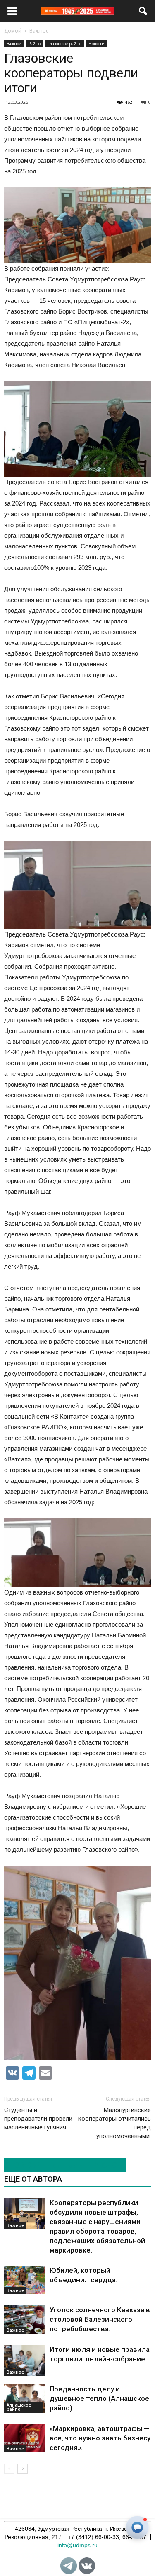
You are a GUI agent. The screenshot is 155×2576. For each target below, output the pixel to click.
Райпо (34, 44)
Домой (13, 31)
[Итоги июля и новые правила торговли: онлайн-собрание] (25, 2360)
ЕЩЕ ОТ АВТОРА (33, 2179)
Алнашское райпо (19, 2407)
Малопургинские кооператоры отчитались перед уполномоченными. (114, 2123)
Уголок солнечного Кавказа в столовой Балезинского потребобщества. (100, 2319)
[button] (143, 11)
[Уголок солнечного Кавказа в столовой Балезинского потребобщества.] (25, 2320)
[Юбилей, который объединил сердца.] (25, 2280)
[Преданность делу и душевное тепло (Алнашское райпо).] (25, 2399)
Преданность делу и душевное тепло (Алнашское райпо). (99, 2398)
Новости (97, 44)
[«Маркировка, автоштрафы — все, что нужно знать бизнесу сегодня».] (25, 2438)
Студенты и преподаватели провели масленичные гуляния (38, 2119)
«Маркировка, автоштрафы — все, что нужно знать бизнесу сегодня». (100, 2438)
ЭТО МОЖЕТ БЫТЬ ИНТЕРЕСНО (61, 2165)
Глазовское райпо (64, 44)
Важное (14, 44)
